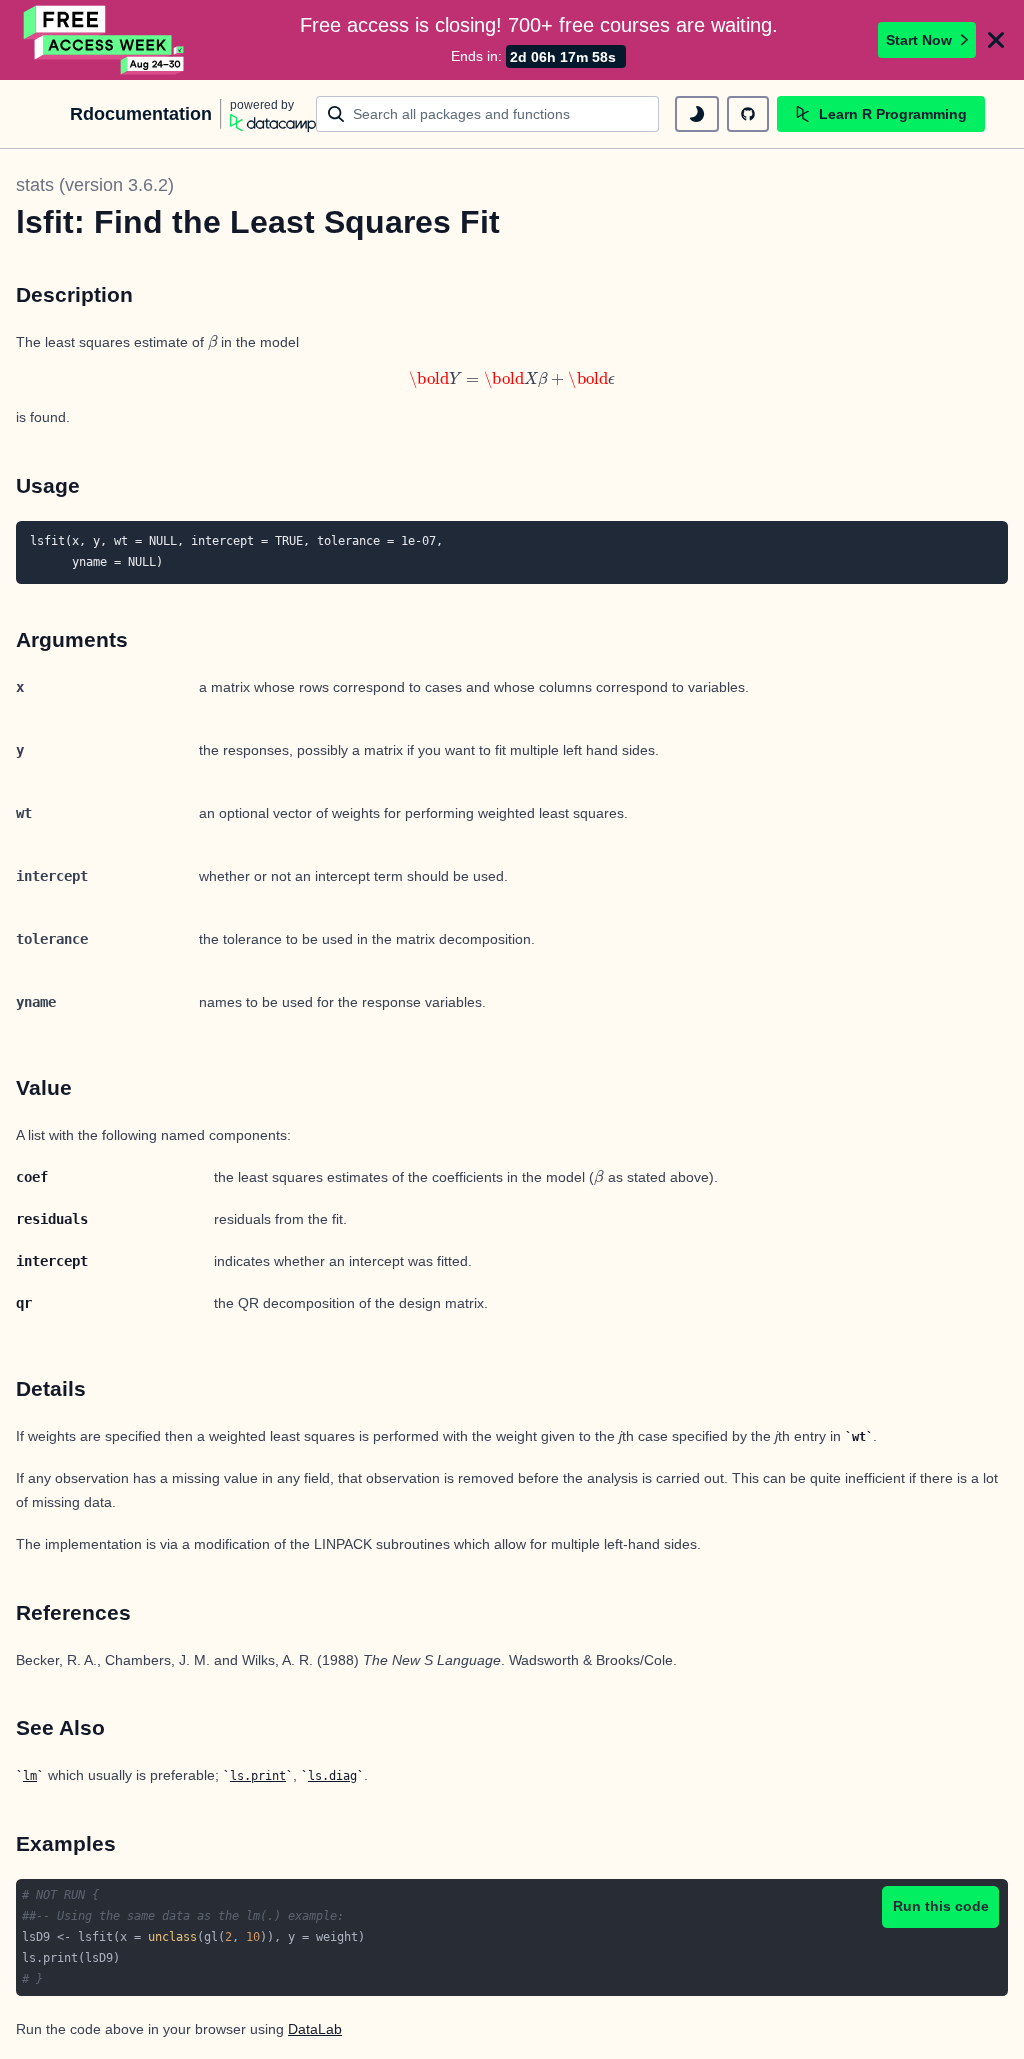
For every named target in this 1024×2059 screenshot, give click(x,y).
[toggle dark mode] (697, 114)
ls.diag (332, 1776)
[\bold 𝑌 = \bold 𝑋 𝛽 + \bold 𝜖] (512, 380)
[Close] (996, 40)
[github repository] (748, 114)
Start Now (919, 40)
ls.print (258, 1776)
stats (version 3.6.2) (95, 185)
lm (30, 1776)
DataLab (315, 2029)
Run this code (941, 1906)
